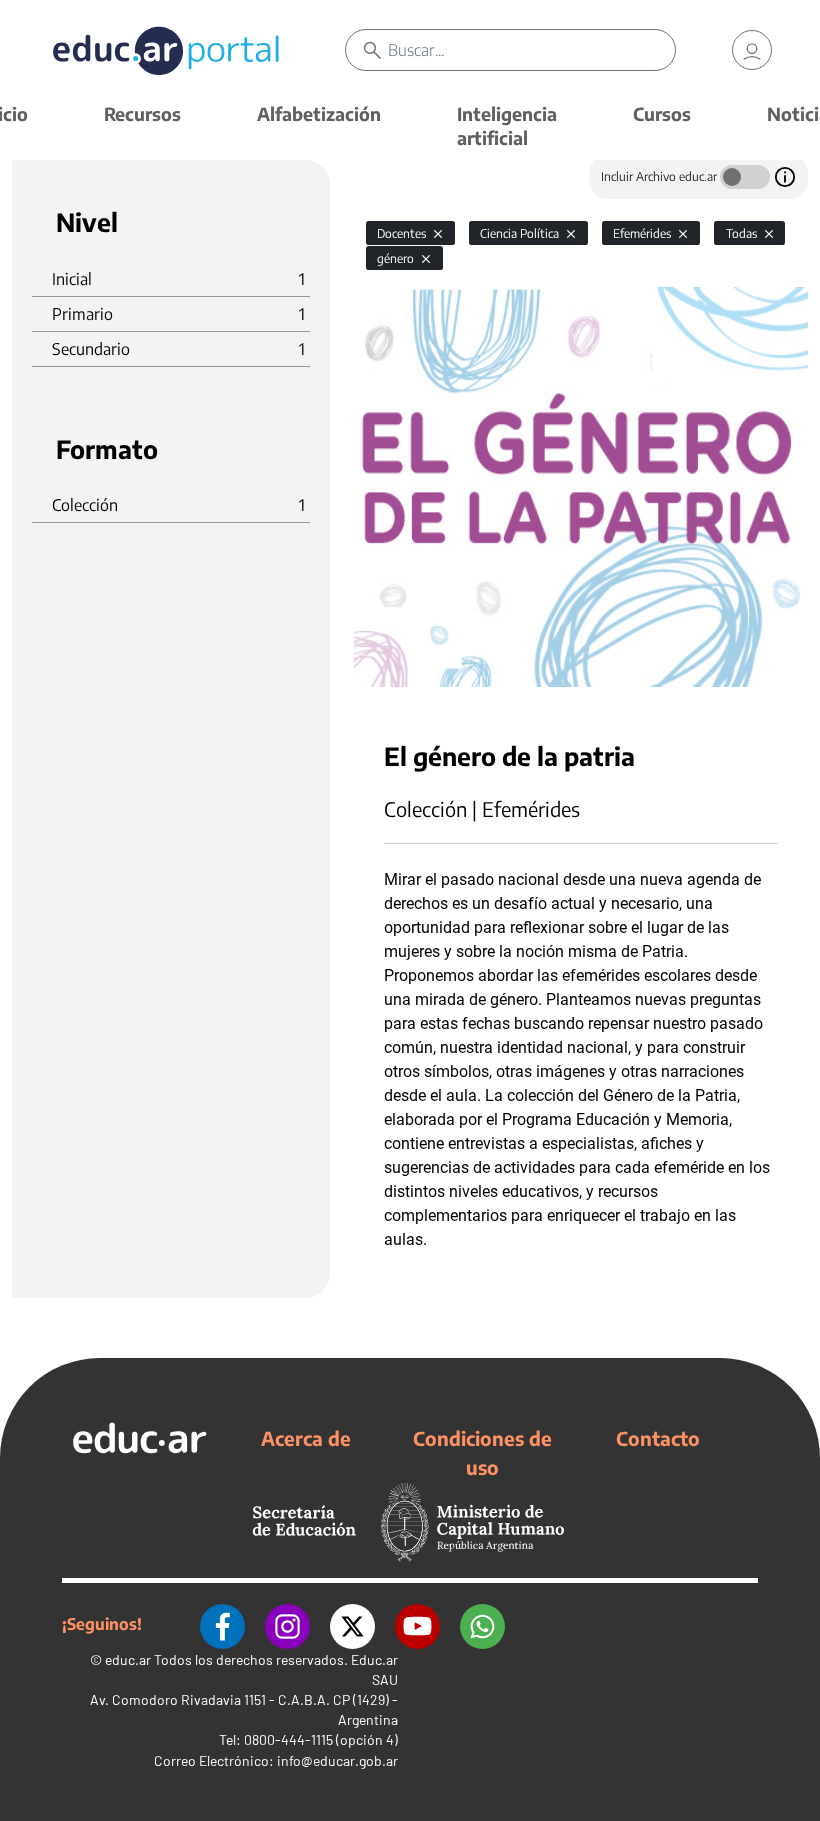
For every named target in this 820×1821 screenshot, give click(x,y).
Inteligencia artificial (507, 125)
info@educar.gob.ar (337, 1760)
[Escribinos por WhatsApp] (482, 1624)
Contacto (658, 1438)
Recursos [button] (142, 113)
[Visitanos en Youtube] (417, 1624)
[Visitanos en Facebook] (222, 1624)
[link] (752, 50)
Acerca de (306, 1438)
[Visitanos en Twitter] (352, 1624)
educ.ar (128, 1659)
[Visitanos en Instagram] (287, 1624)
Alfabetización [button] (319, 113)
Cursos (662, 113)
